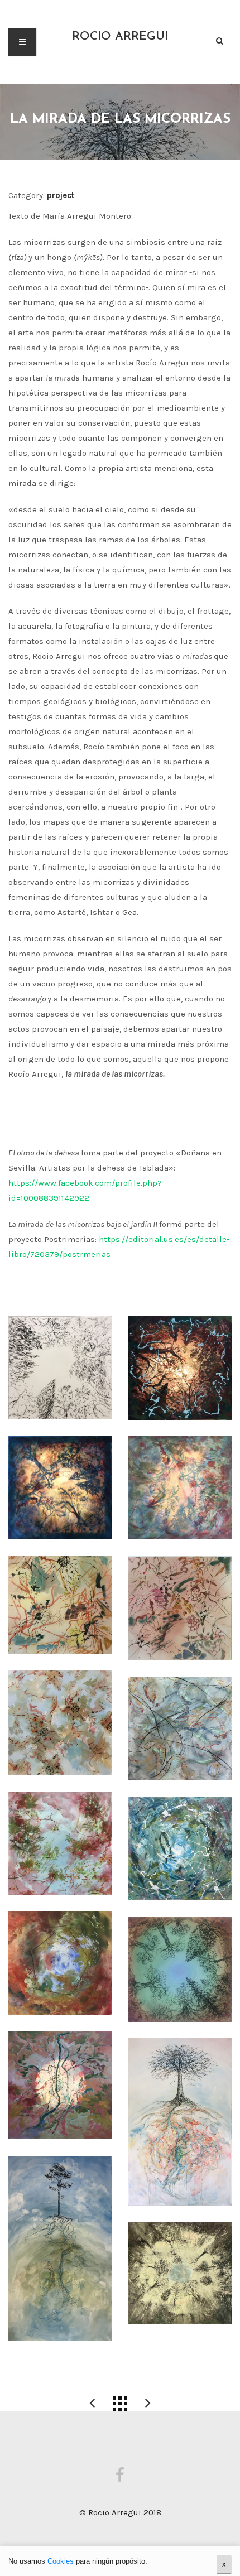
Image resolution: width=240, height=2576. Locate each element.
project (61, 195)
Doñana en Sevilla (148, 2404)
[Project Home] (120, 2404)
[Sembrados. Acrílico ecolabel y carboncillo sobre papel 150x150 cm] (180, 1970)
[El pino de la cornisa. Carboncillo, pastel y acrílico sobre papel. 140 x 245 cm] (60, 2248)
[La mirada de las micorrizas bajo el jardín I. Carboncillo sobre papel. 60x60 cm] (60, 1368)
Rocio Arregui (120, 37)
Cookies (61, 2561)
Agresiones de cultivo (92, 2404)
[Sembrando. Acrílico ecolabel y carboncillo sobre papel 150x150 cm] (60, 1963)
